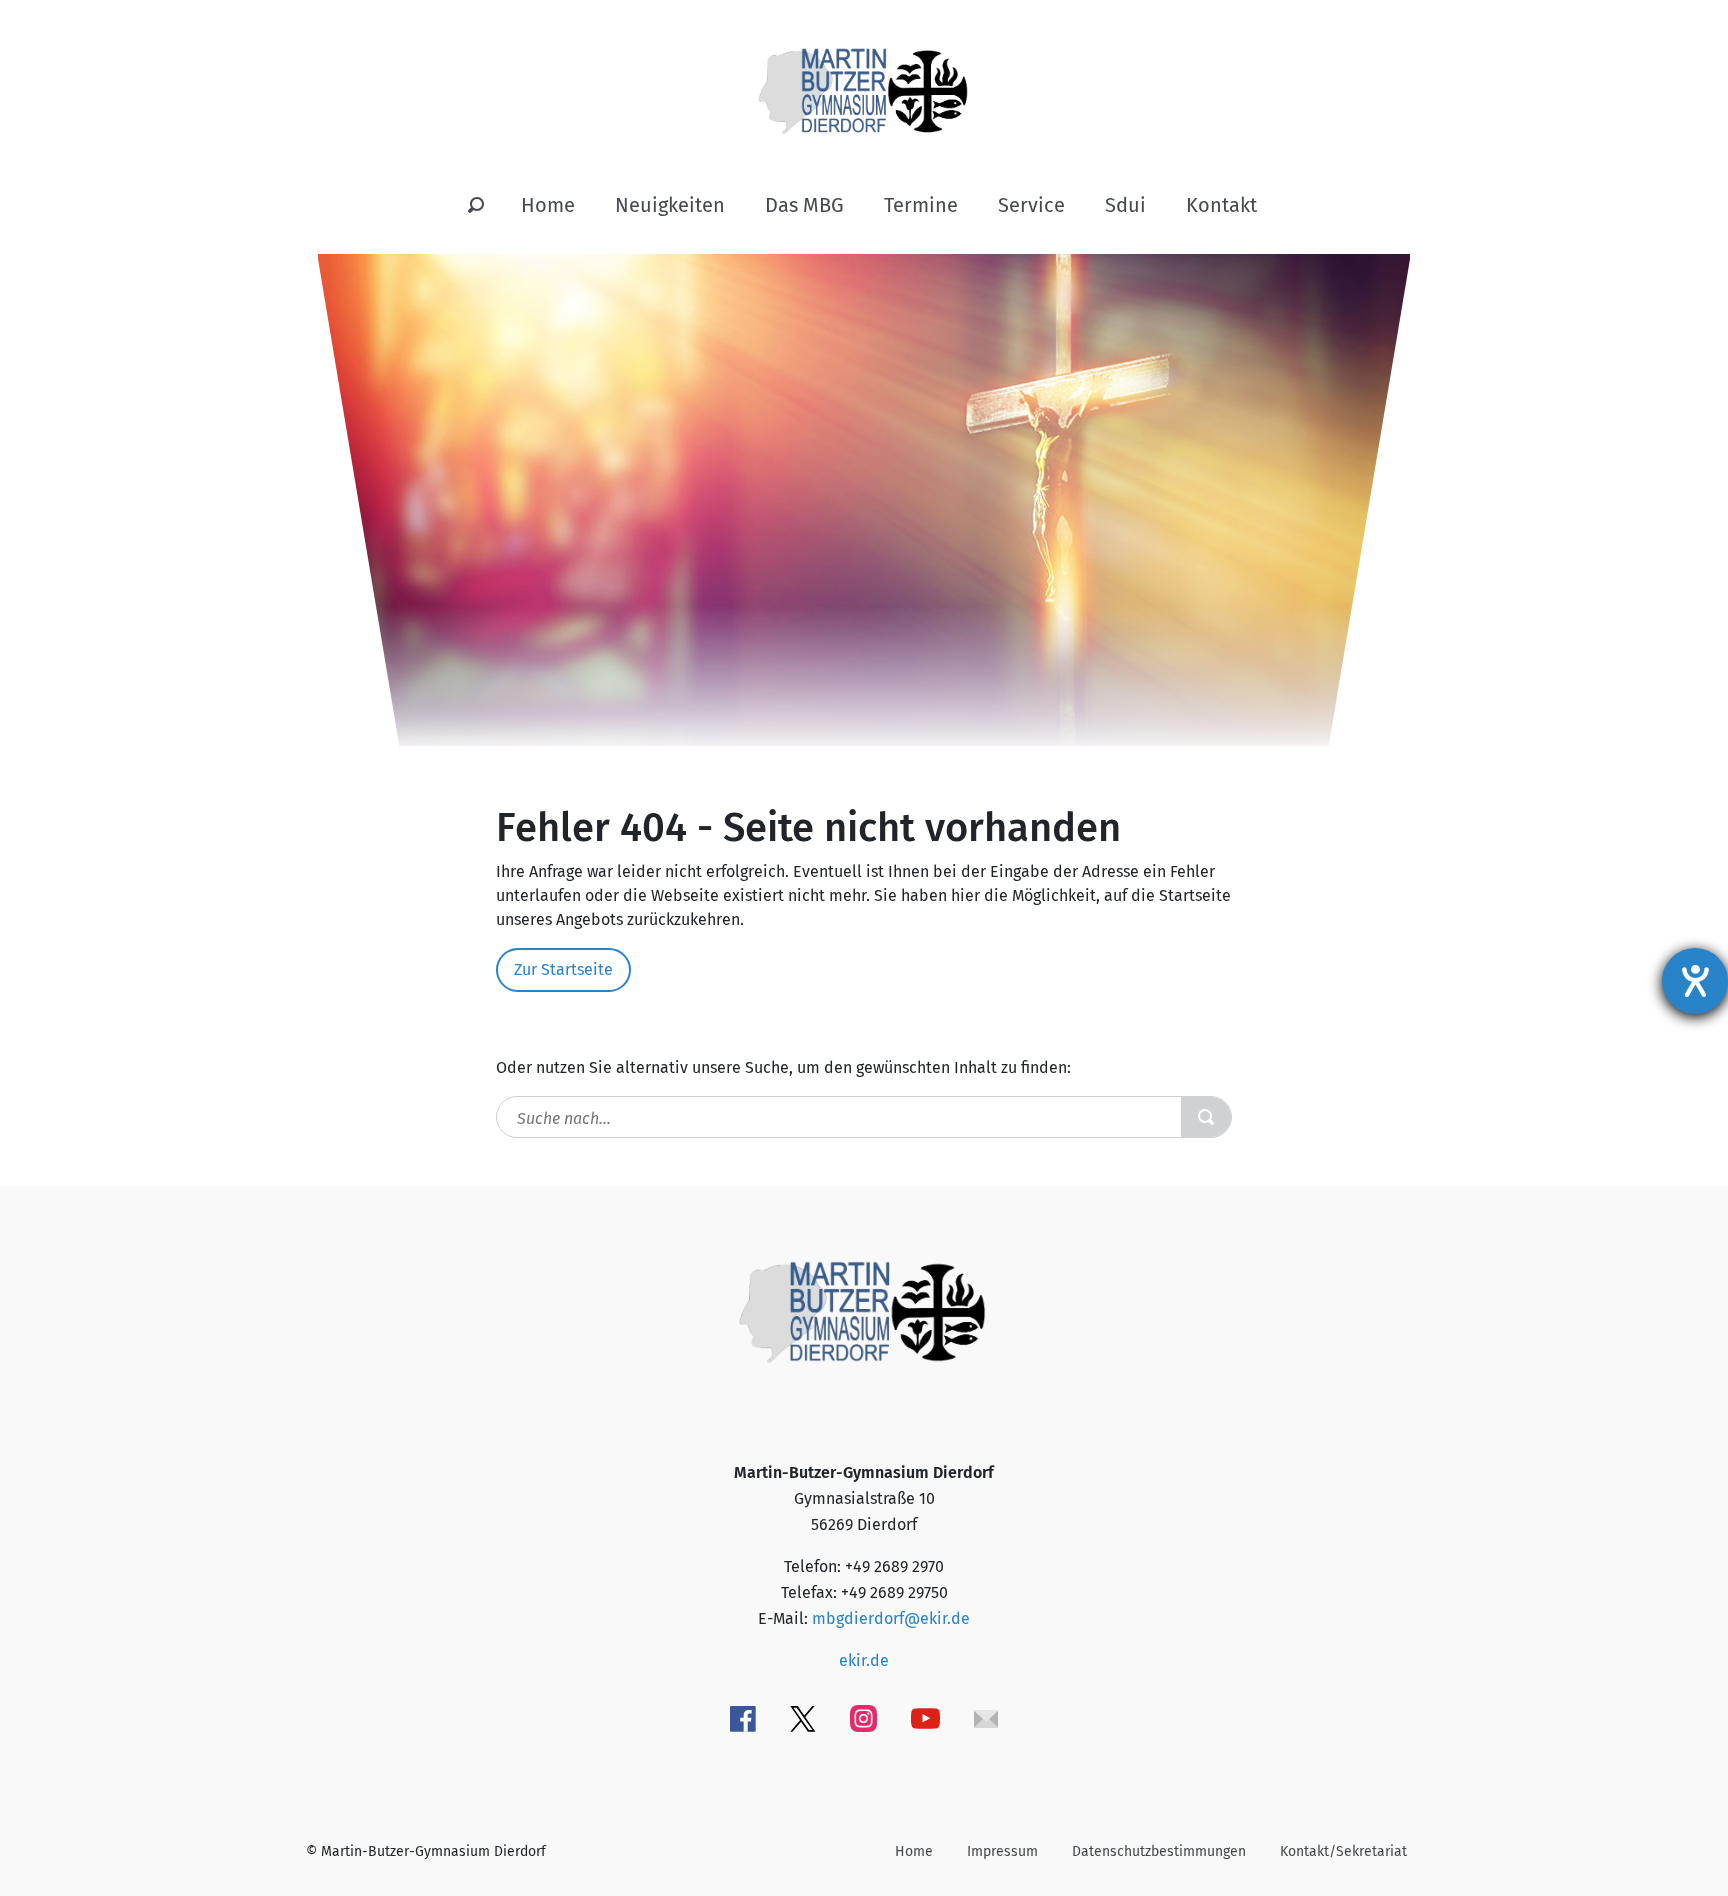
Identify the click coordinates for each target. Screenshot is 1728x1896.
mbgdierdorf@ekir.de (891, 1618)
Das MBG (804, 205)
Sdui (1125, 205)
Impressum (1002, 1851)
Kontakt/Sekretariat (1343, 1851)
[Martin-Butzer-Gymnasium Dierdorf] (864, 74)
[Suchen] (476, 206)
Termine (921, 205)
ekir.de (864, 1660)
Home (548, 205)
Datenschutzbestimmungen (1159, 1851)
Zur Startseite (563, 969)
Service (1031, 205)
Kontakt (1221, 205)
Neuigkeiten (670, 205)
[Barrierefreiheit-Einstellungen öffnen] (1695, 981)
